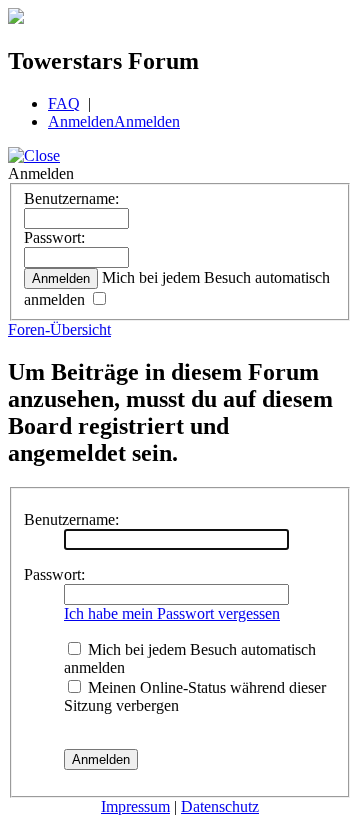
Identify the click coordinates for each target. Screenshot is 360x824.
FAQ (64, 103)
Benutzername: (71, 198)
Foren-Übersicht (59, 329)
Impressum (135, 806)
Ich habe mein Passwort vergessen (172, 613)
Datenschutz (220, 806)
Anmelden (81, 121)
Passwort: (54, 237)
